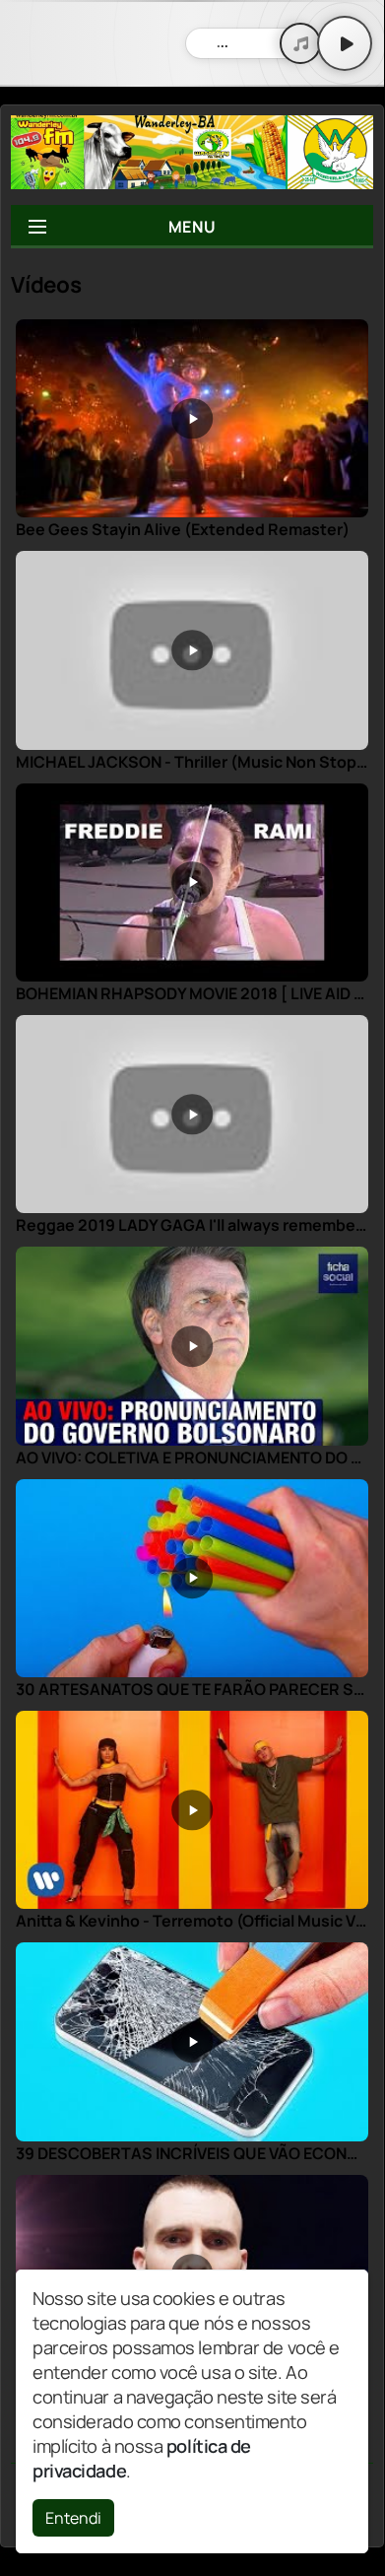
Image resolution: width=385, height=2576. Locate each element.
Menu (192, 227)
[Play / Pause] (345, 43)
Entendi (73, 2518)
